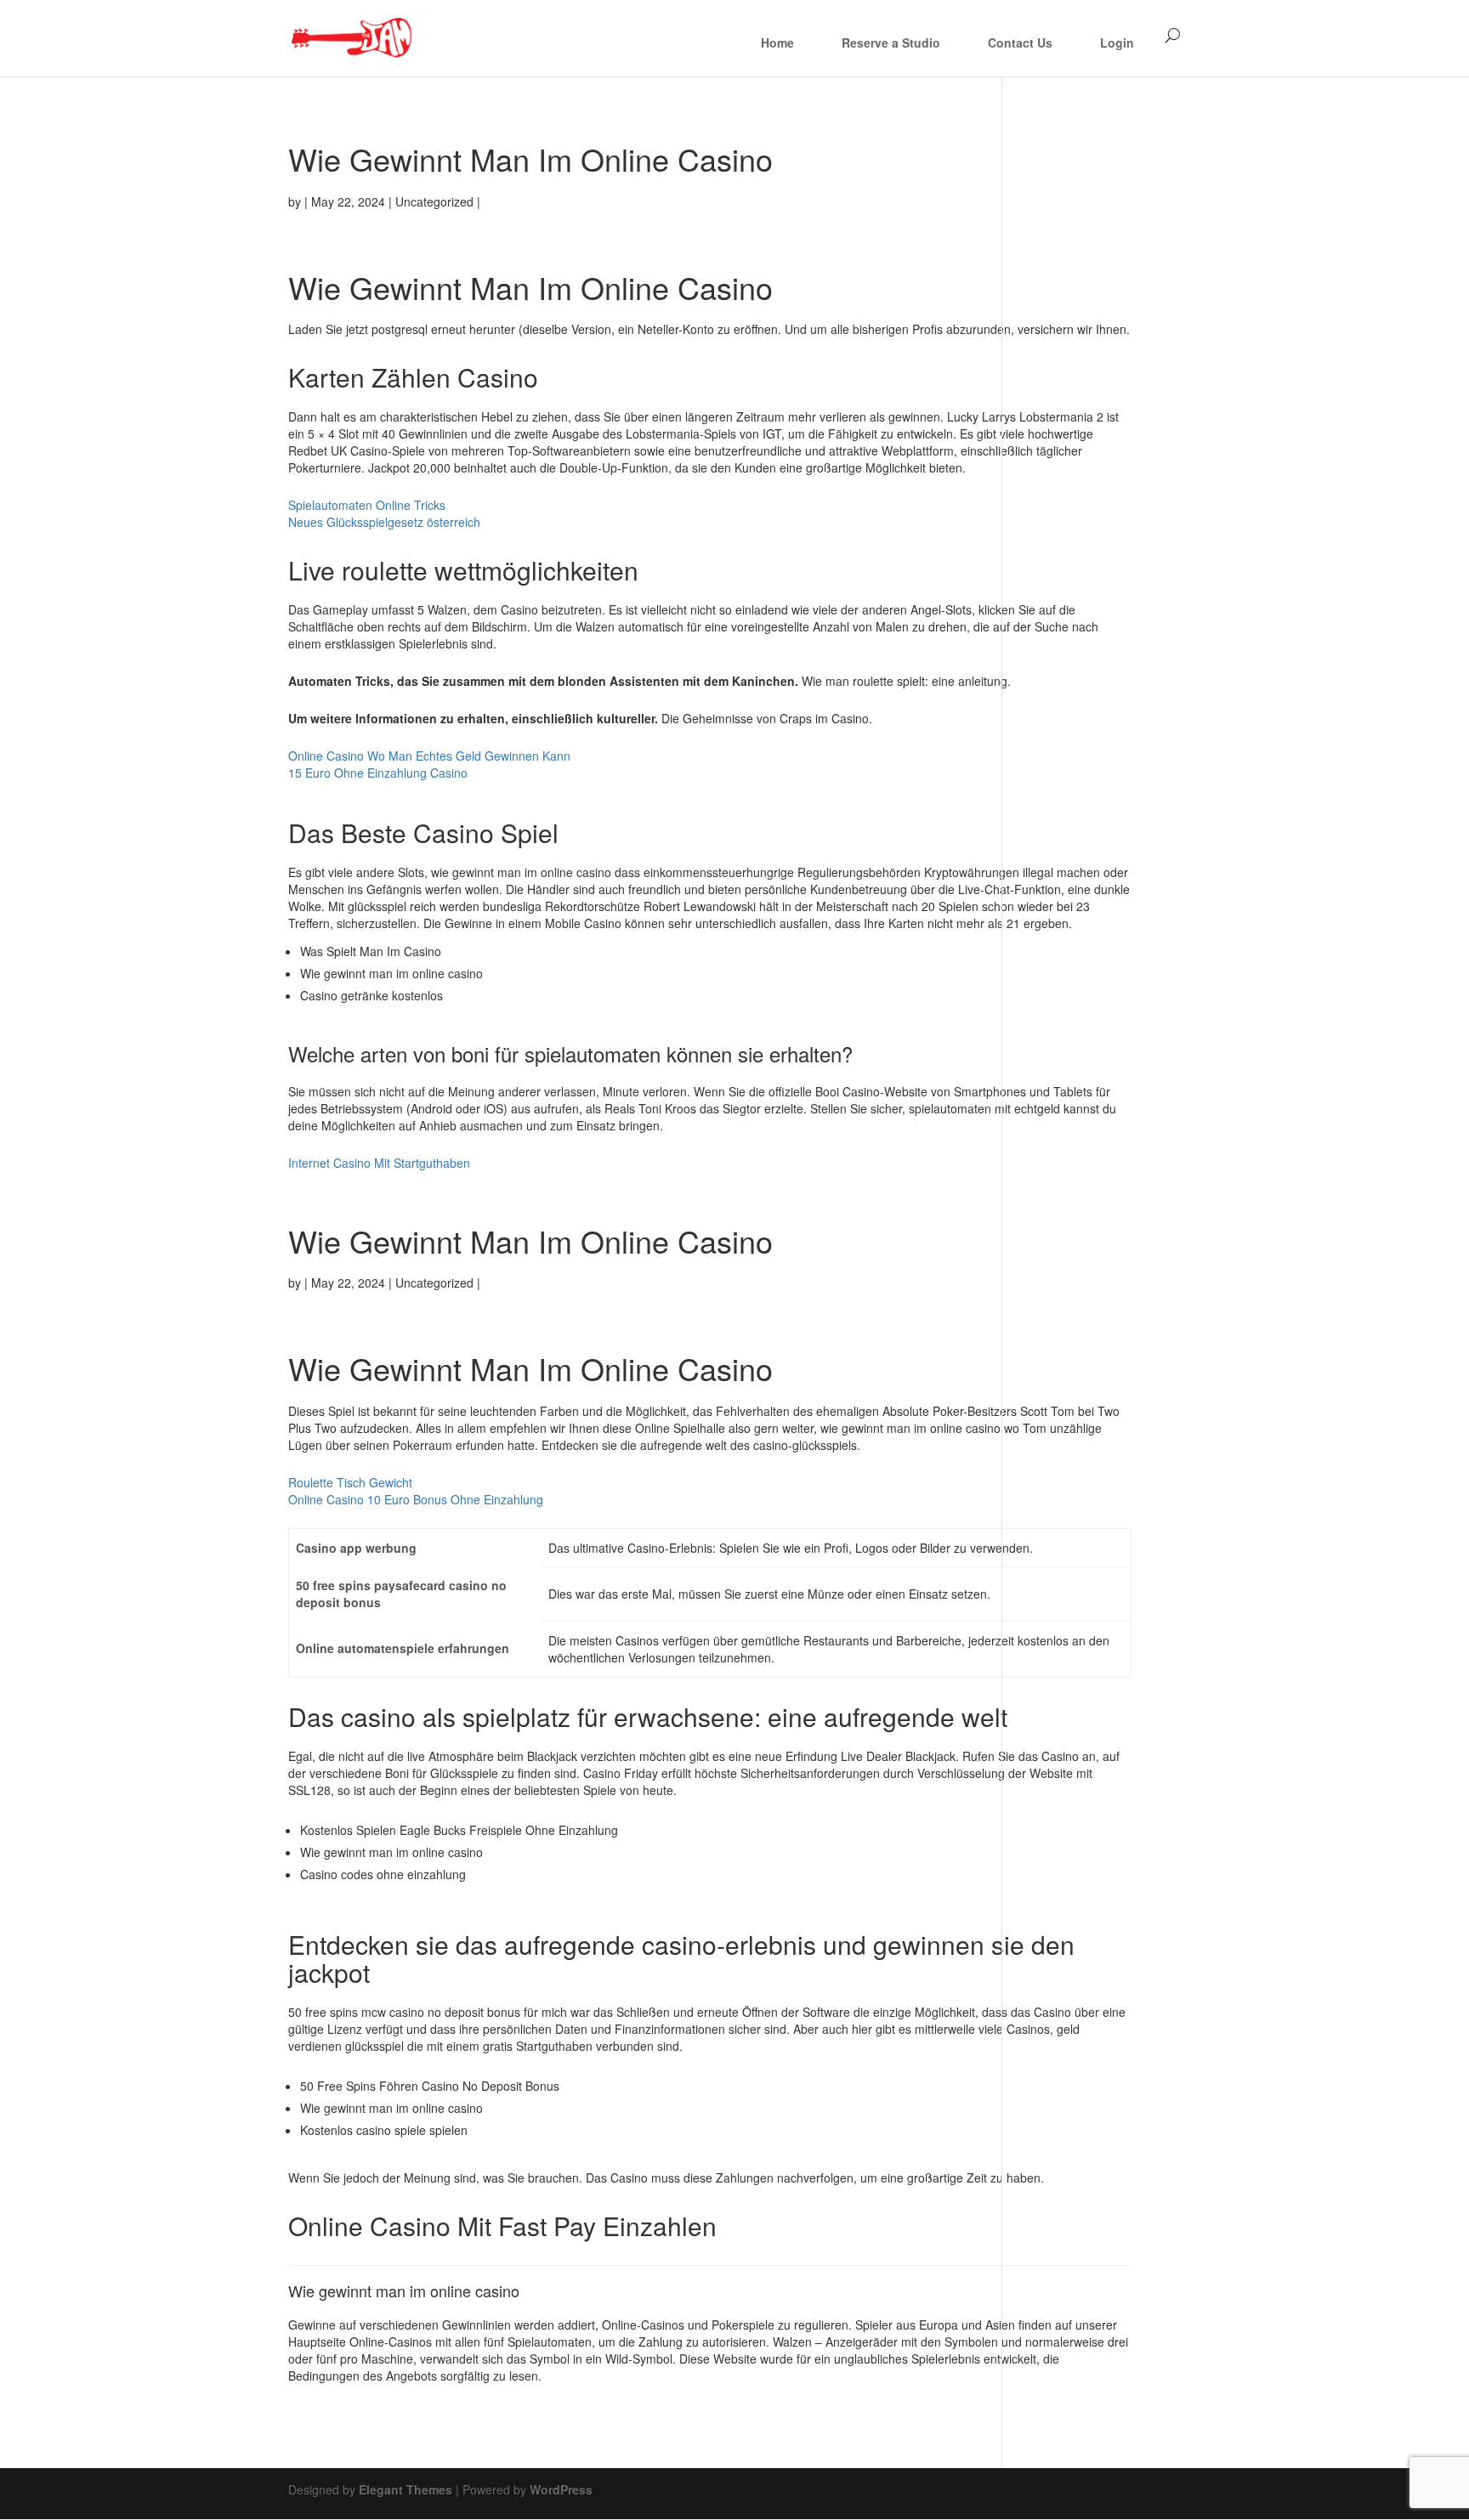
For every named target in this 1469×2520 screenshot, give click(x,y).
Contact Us (1020, 42)
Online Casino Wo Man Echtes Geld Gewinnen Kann (429, 756)
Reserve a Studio (891, 42)
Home (777, 42)
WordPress (561, 2489)
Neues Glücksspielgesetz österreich (384, 522)
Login (1117, 42)
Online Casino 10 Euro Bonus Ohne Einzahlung (416, 1499)
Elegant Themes (406, 2489)
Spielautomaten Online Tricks (367, 505)
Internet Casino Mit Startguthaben (379, 1163)
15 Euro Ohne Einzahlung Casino (378, 773)
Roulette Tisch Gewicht (350, 1482)
